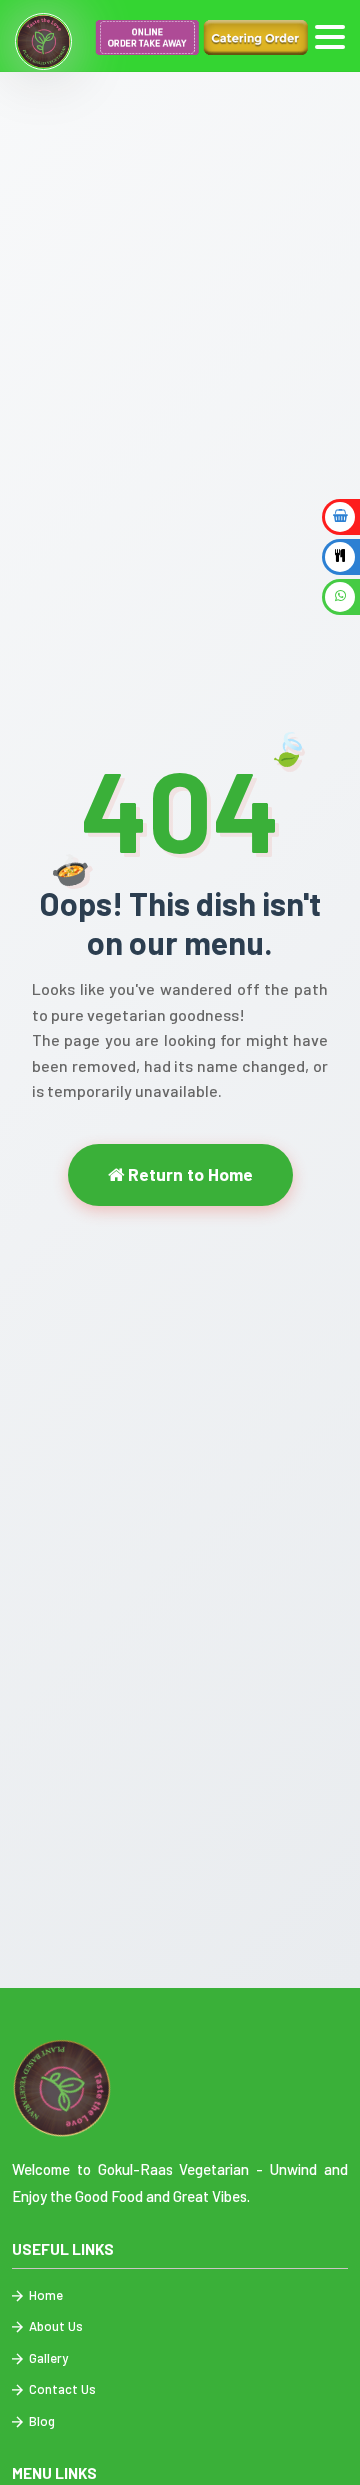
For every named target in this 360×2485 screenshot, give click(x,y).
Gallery (47, 2358)
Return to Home (188, 1174)
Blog (40, 2421)
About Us (54, 2326)
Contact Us (61, 2389)
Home (44, 2295)
